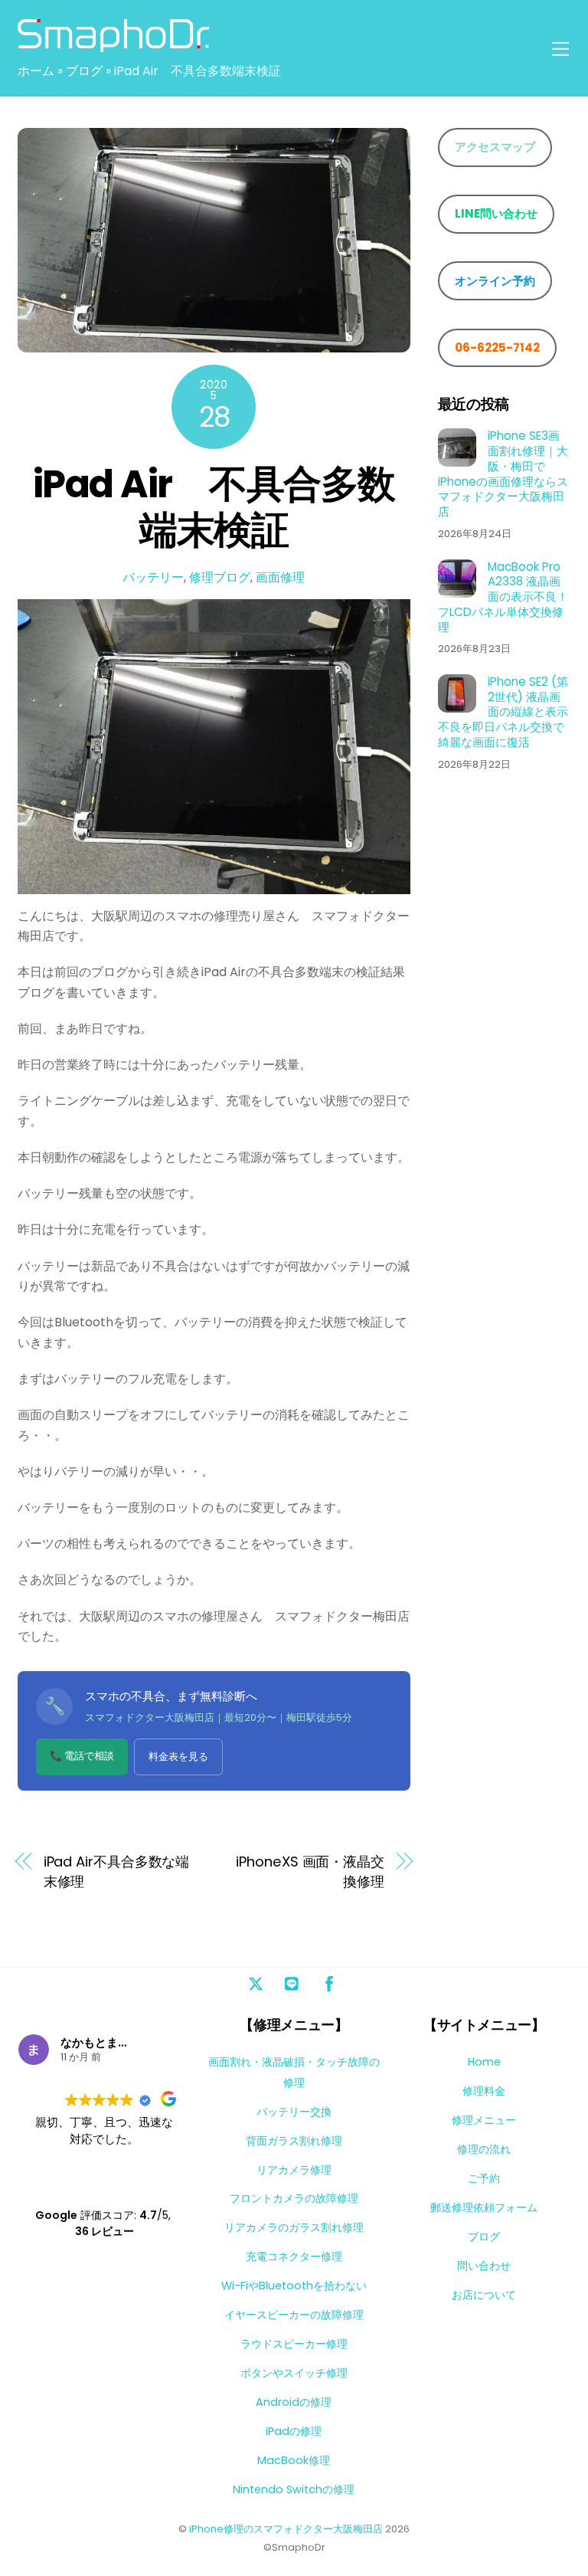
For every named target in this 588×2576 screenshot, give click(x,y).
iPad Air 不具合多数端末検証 (214, 507)
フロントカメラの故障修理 (294, 2198)
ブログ (84, 71)
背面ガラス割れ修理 (294, 2141)
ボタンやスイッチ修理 (294, 2373)
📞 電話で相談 (82, 1756)
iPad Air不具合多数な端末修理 (117, 1871)
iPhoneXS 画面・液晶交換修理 (310, 1871)
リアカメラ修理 (294, 2170)
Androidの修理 (294, 2402)
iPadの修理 (294, 2431)
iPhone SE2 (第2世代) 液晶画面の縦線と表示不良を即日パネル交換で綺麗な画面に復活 (503, 712)
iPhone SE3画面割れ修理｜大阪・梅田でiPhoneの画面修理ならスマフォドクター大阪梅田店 (503, 474)
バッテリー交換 (294, 2112)
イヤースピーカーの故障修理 (294, 2315)
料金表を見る (178, 1757)
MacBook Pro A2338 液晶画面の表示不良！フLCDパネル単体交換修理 (503, 597)
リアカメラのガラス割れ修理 (294, 2227)
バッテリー (153, 577)
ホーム (36, 71)
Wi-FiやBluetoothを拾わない (294, 2286)
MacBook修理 (294, 2460)
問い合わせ (484, 2266)
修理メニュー (484, 2120)
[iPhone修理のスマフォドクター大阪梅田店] (113, 46)
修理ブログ (220, 577)
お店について (484, 2295)
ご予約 (484, 2178)
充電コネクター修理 (294, 2256)
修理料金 (484, 2091)
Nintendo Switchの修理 (294, 2489)
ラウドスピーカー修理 (294, 2344)
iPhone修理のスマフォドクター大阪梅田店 (286, 2529)
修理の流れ (484, 2149)
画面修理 (280, 577)
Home (484, 2062)
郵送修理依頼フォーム (484, 2207)
